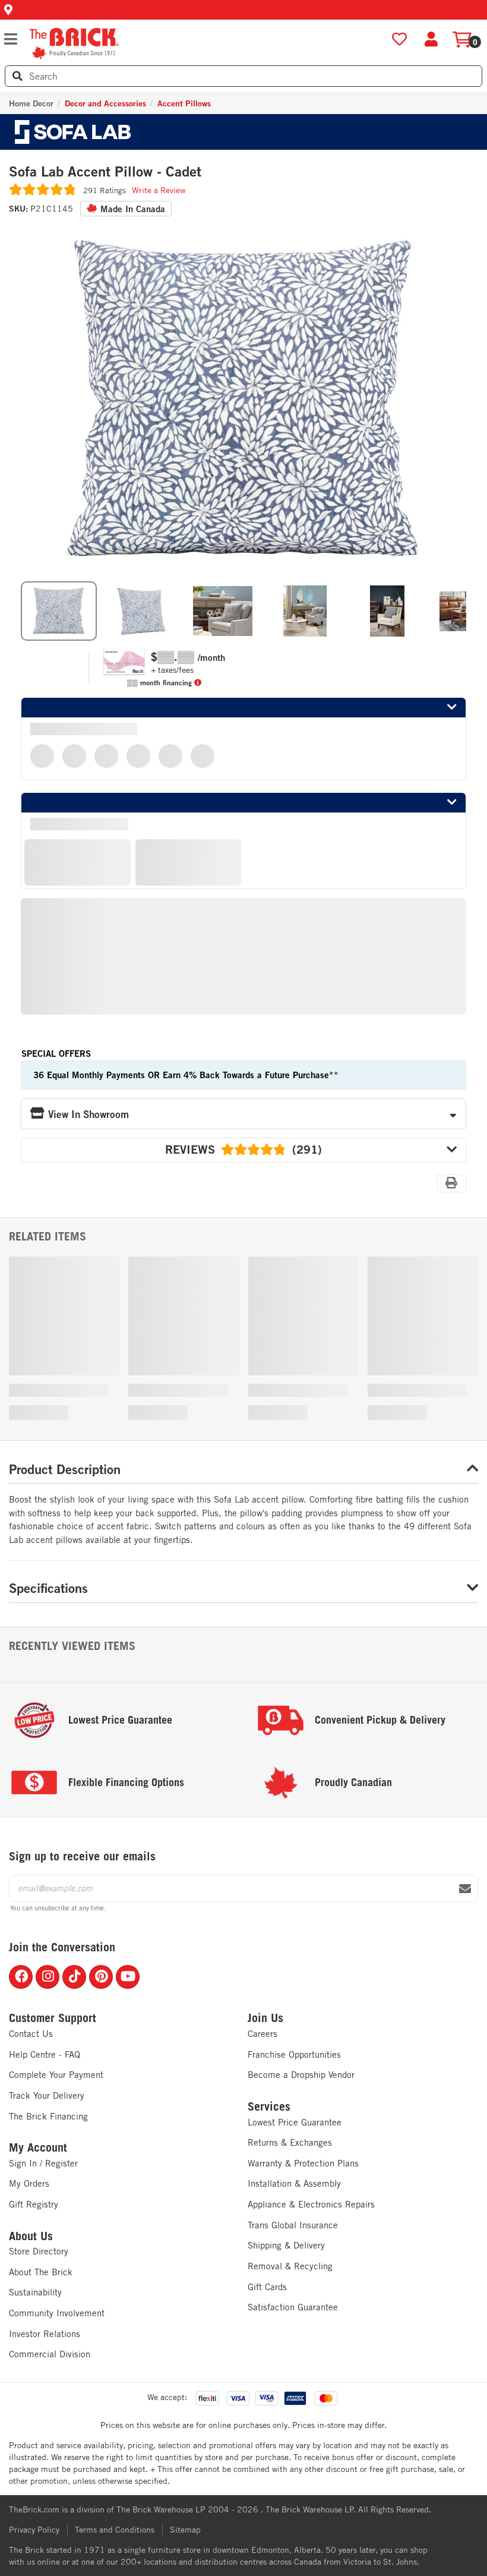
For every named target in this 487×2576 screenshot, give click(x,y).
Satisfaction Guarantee (293, 2307)
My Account (38, 2147)
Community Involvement (57, 2313)
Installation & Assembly (294, 2183)
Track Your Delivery (47, 2095)
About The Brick (41, 2272)
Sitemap (185, 2530)
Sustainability (35, 2292)
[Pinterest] (101, 1977)
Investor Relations (45, 2334)
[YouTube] (128, 1977)
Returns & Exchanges (290, 2142)
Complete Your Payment (56, 2075)
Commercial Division (50, 2354)
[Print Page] (452, 1183)
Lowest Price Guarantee (295, 2122)
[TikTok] (74, 1977)
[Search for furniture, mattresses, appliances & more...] (18, 76)
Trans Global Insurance (293, 2225)
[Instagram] (48, 1977)
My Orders (29, 2183)
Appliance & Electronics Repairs (311, 2204)
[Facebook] (21, 1977)
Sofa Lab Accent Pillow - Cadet (105, 172)
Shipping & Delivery (286, 2245)
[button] (243, 10)
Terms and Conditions (115, 2530)
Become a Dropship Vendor (301, 2075)
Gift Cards (267, 2287)
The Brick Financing (48, 2116)
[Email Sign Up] (465, 1889)
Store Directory (39, 2251)
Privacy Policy (34, 2530)
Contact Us (31, 2034)
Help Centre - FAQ (45, 2054)
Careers (263, 2034)
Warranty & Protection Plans (303, 2163)
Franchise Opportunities (294, 2054)
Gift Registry (34, 2204)
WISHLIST (399, 40)
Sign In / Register (43, 2163)
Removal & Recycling (290, 2266)
